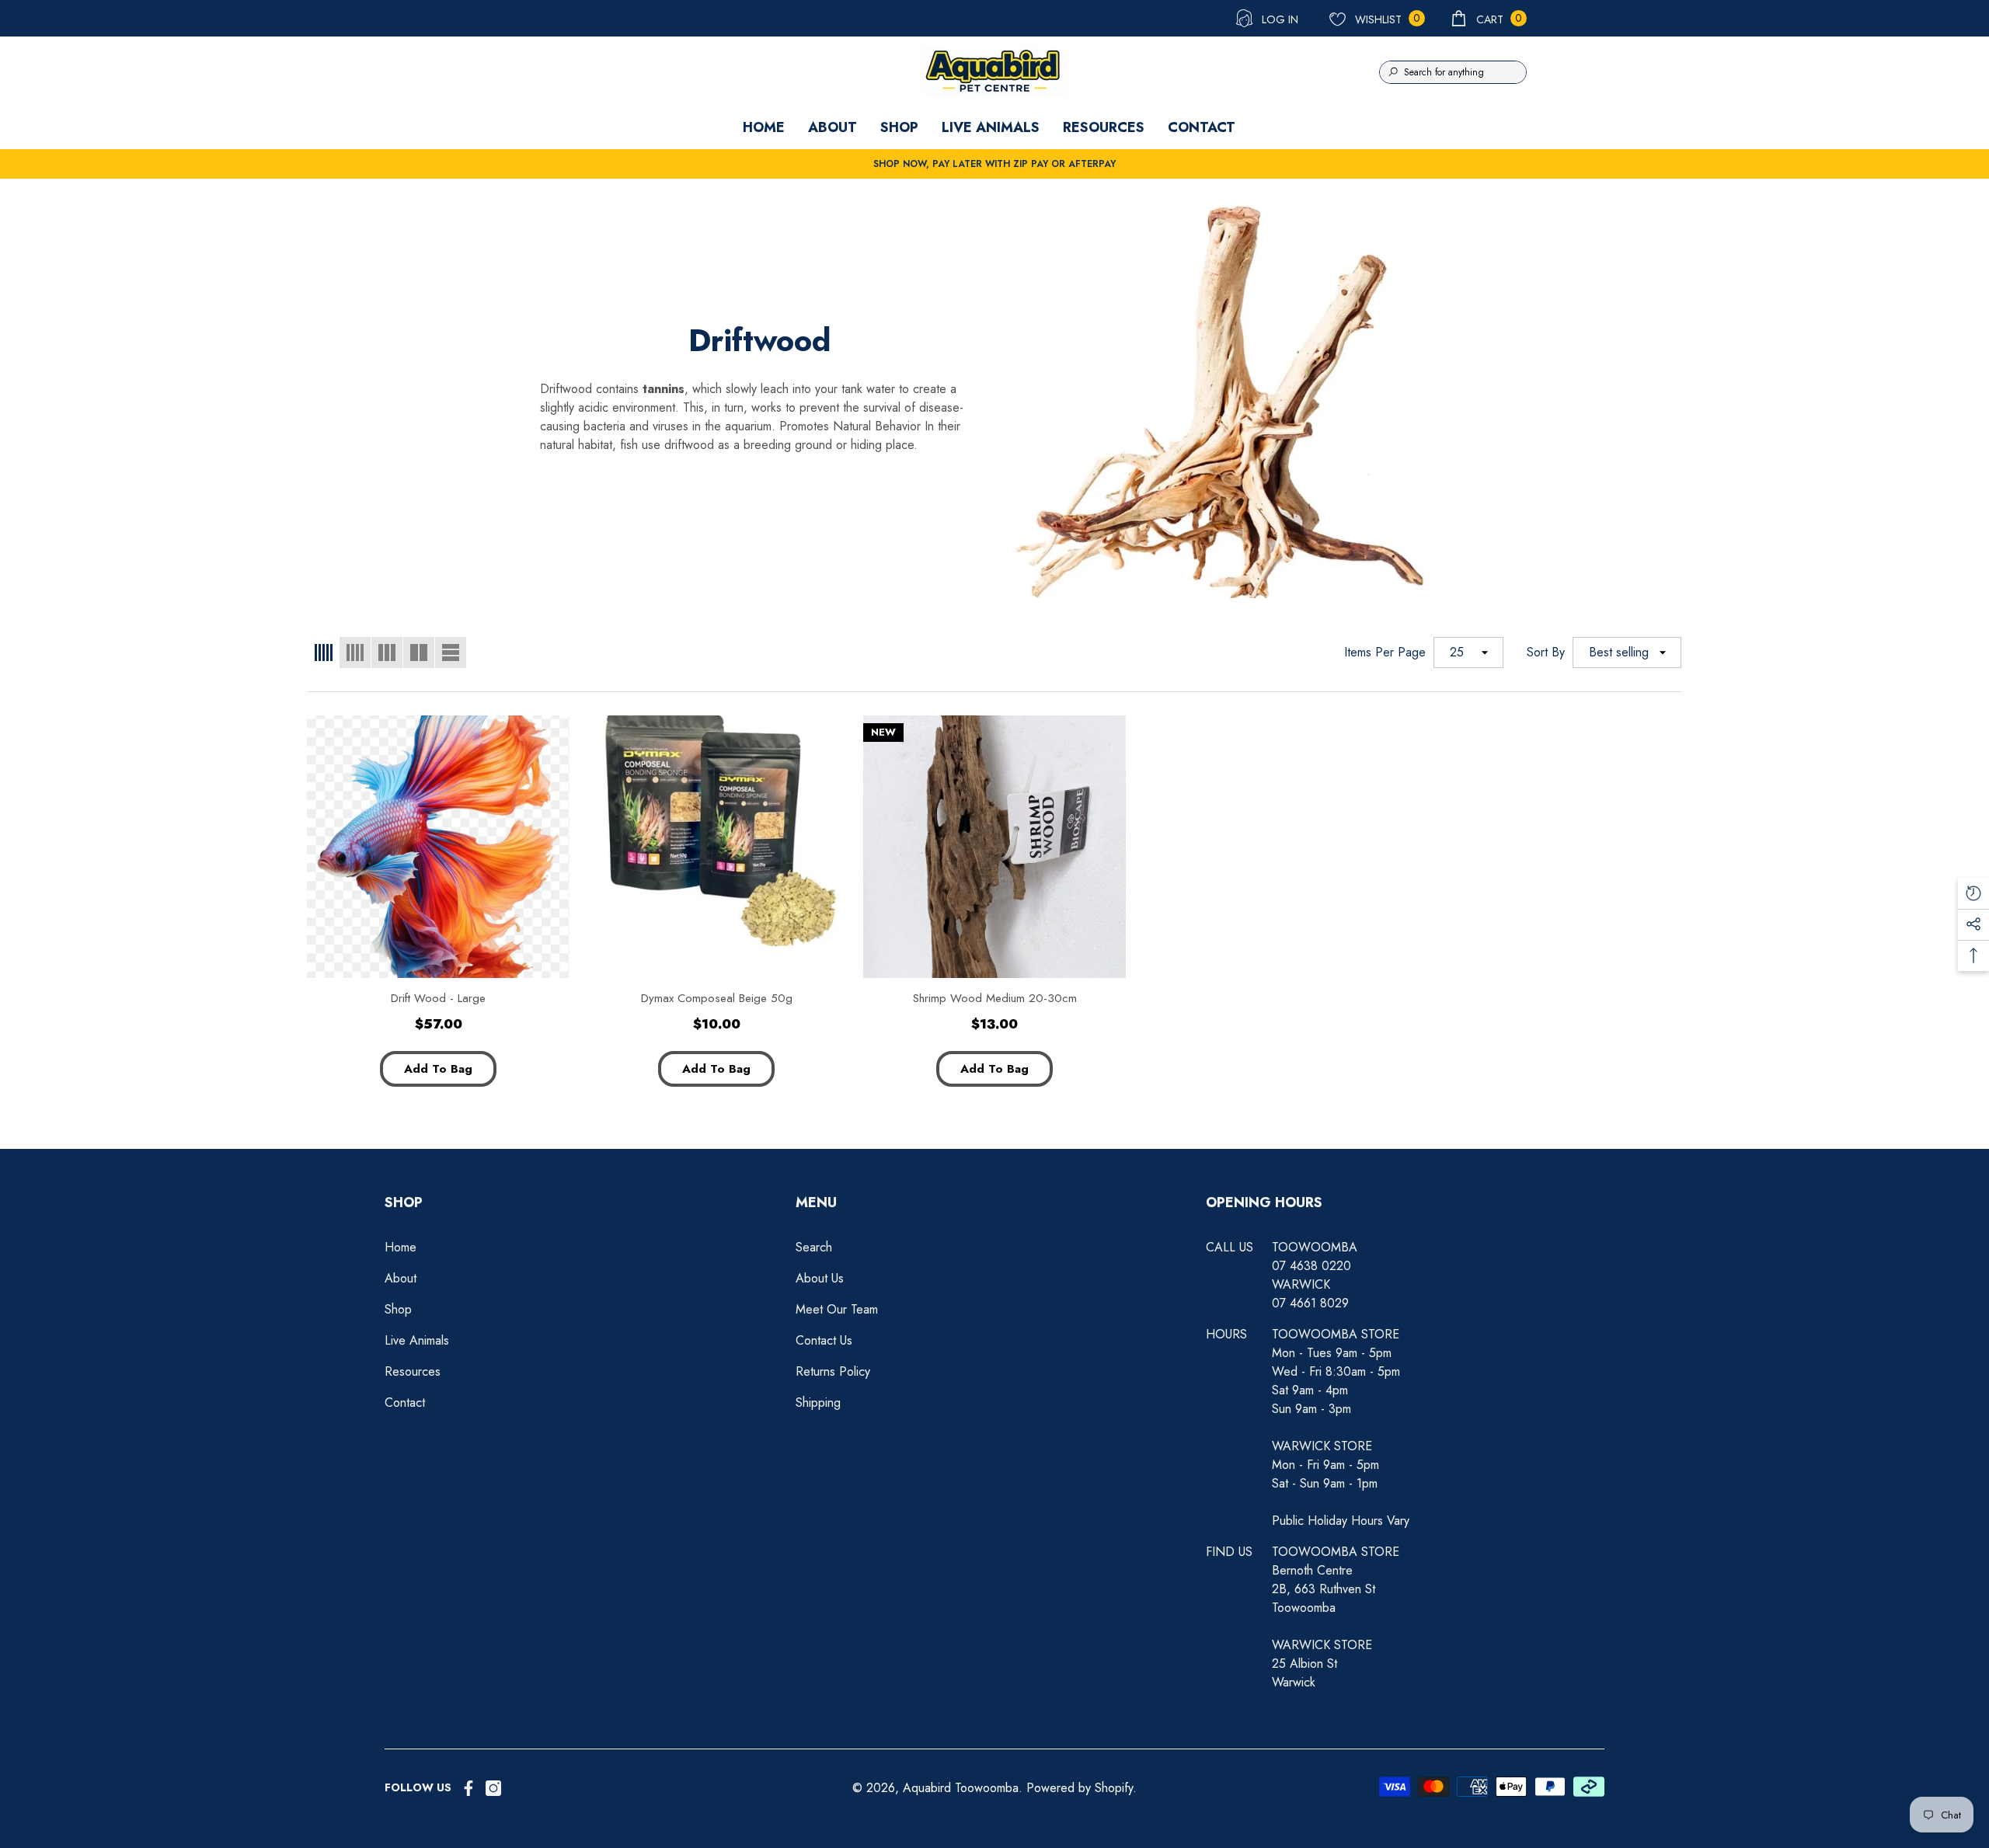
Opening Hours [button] (1264, 1202)
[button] (1488, 18)
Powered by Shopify (1080, 1788)
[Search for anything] (1453, 72)
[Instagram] (493, 1788)
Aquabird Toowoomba (961, 1788)
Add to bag (438, 1069)
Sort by (1546, 652)
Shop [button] (404, 1202)
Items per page (1385, 652)
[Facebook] (469, 1788)
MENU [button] (816, 1202)
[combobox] (1465, 72)
